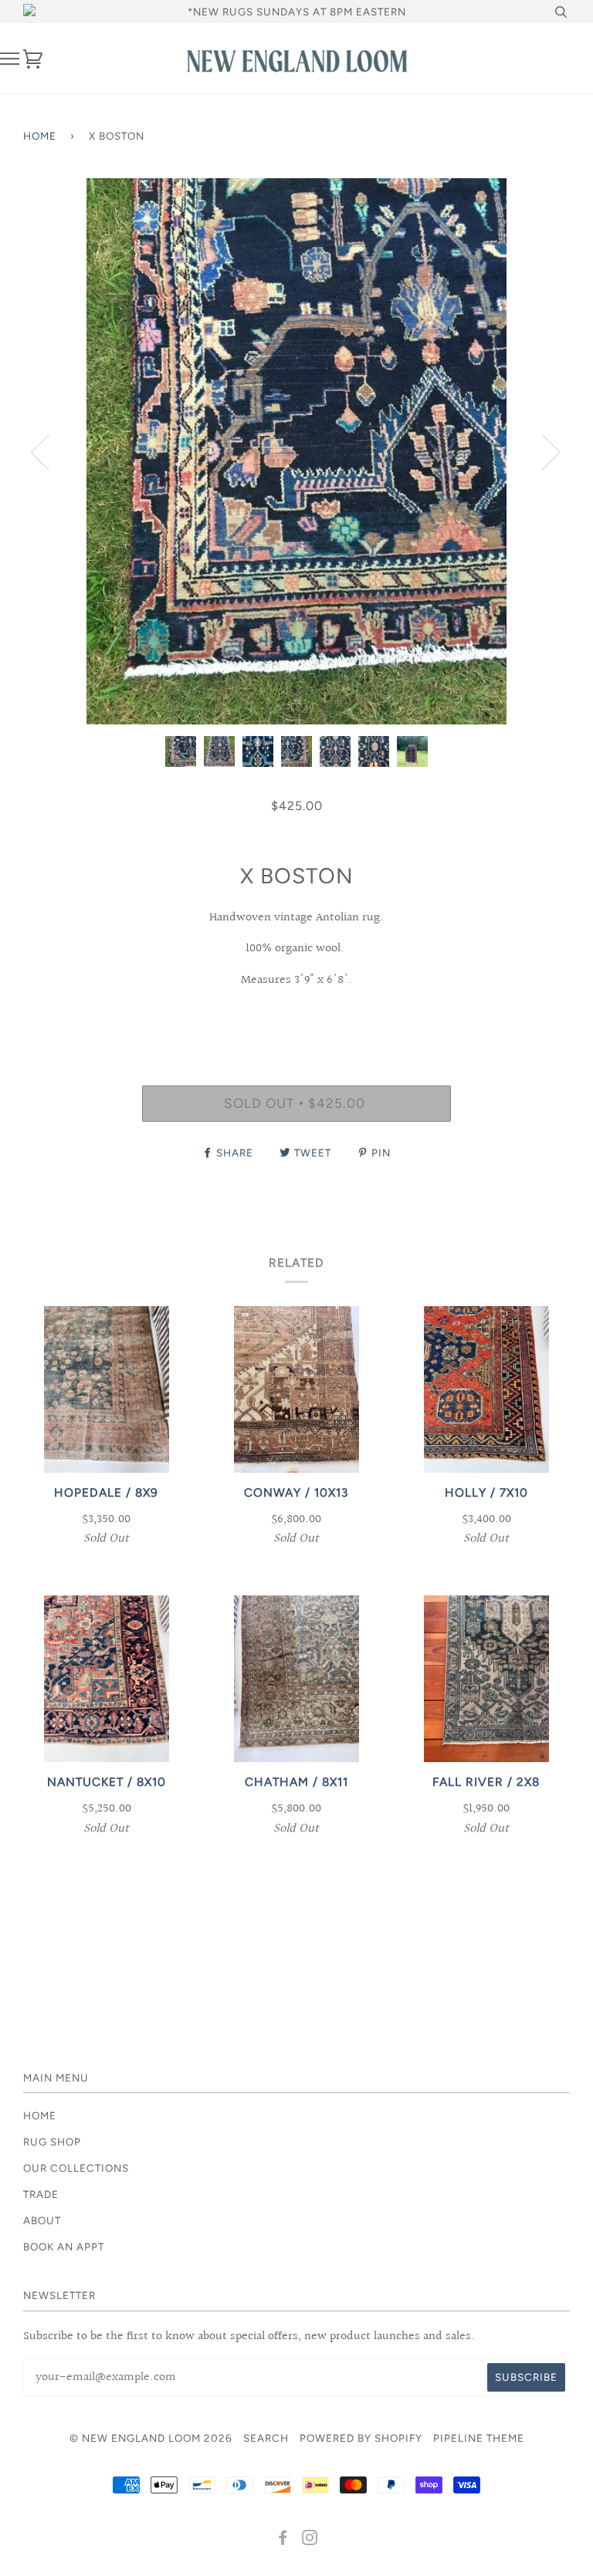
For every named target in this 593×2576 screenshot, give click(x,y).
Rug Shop (52, 2142)
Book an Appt (64, 2247)
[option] (296, 451)
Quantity (297, 1019)
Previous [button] (49, 451)
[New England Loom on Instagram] (310, 2540)
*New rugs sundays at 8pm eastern (297, 12)
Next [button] (542, 451)
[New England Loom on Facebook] (283, 2540)
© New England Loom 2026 (151, 2438)
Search (266, 2438)
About (42, 2220)
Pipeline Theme (479, 2438)
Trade (41, 2194)
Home (40, 136)
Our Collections (76, 2168)
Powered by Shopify (361, 2438)
